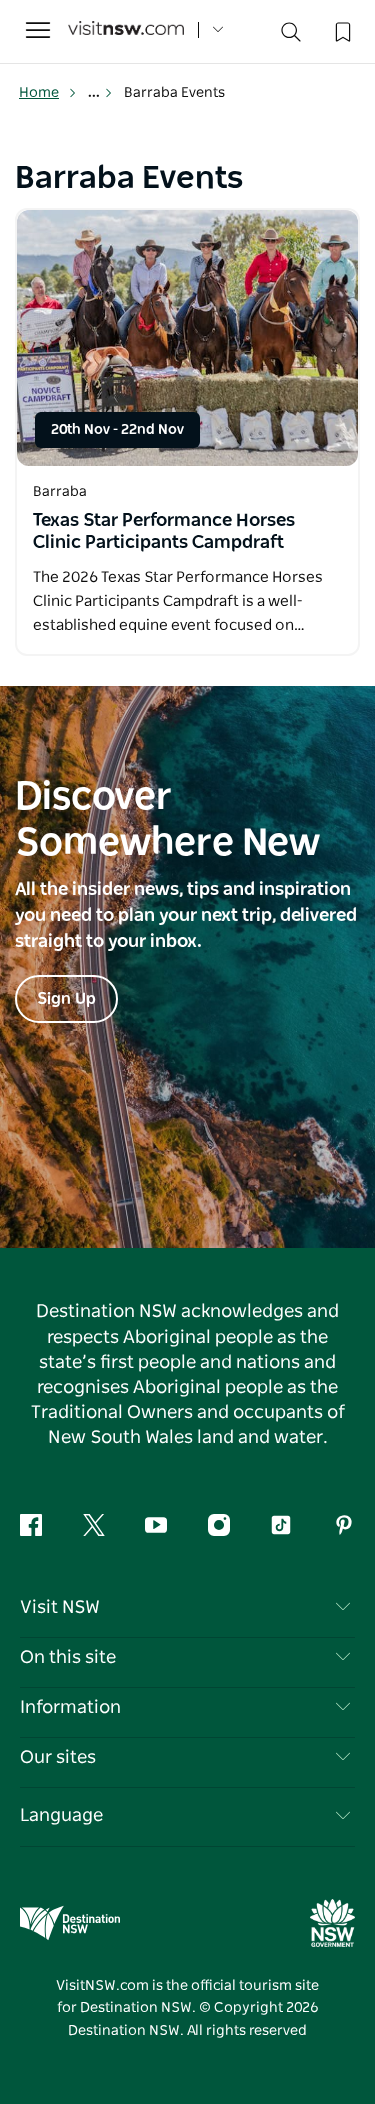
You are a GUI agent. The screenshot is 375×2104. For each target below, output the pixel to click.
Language (61, 1816)
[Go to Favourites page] (341, 30)
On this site (68, 1658)
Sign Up (66, 999)
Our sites (58, 1758)
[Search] (291, 36)
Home (39, 93)
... (95, 93)
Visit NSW (60, 1608)
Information (70, 1708)
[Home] (126, 30)
